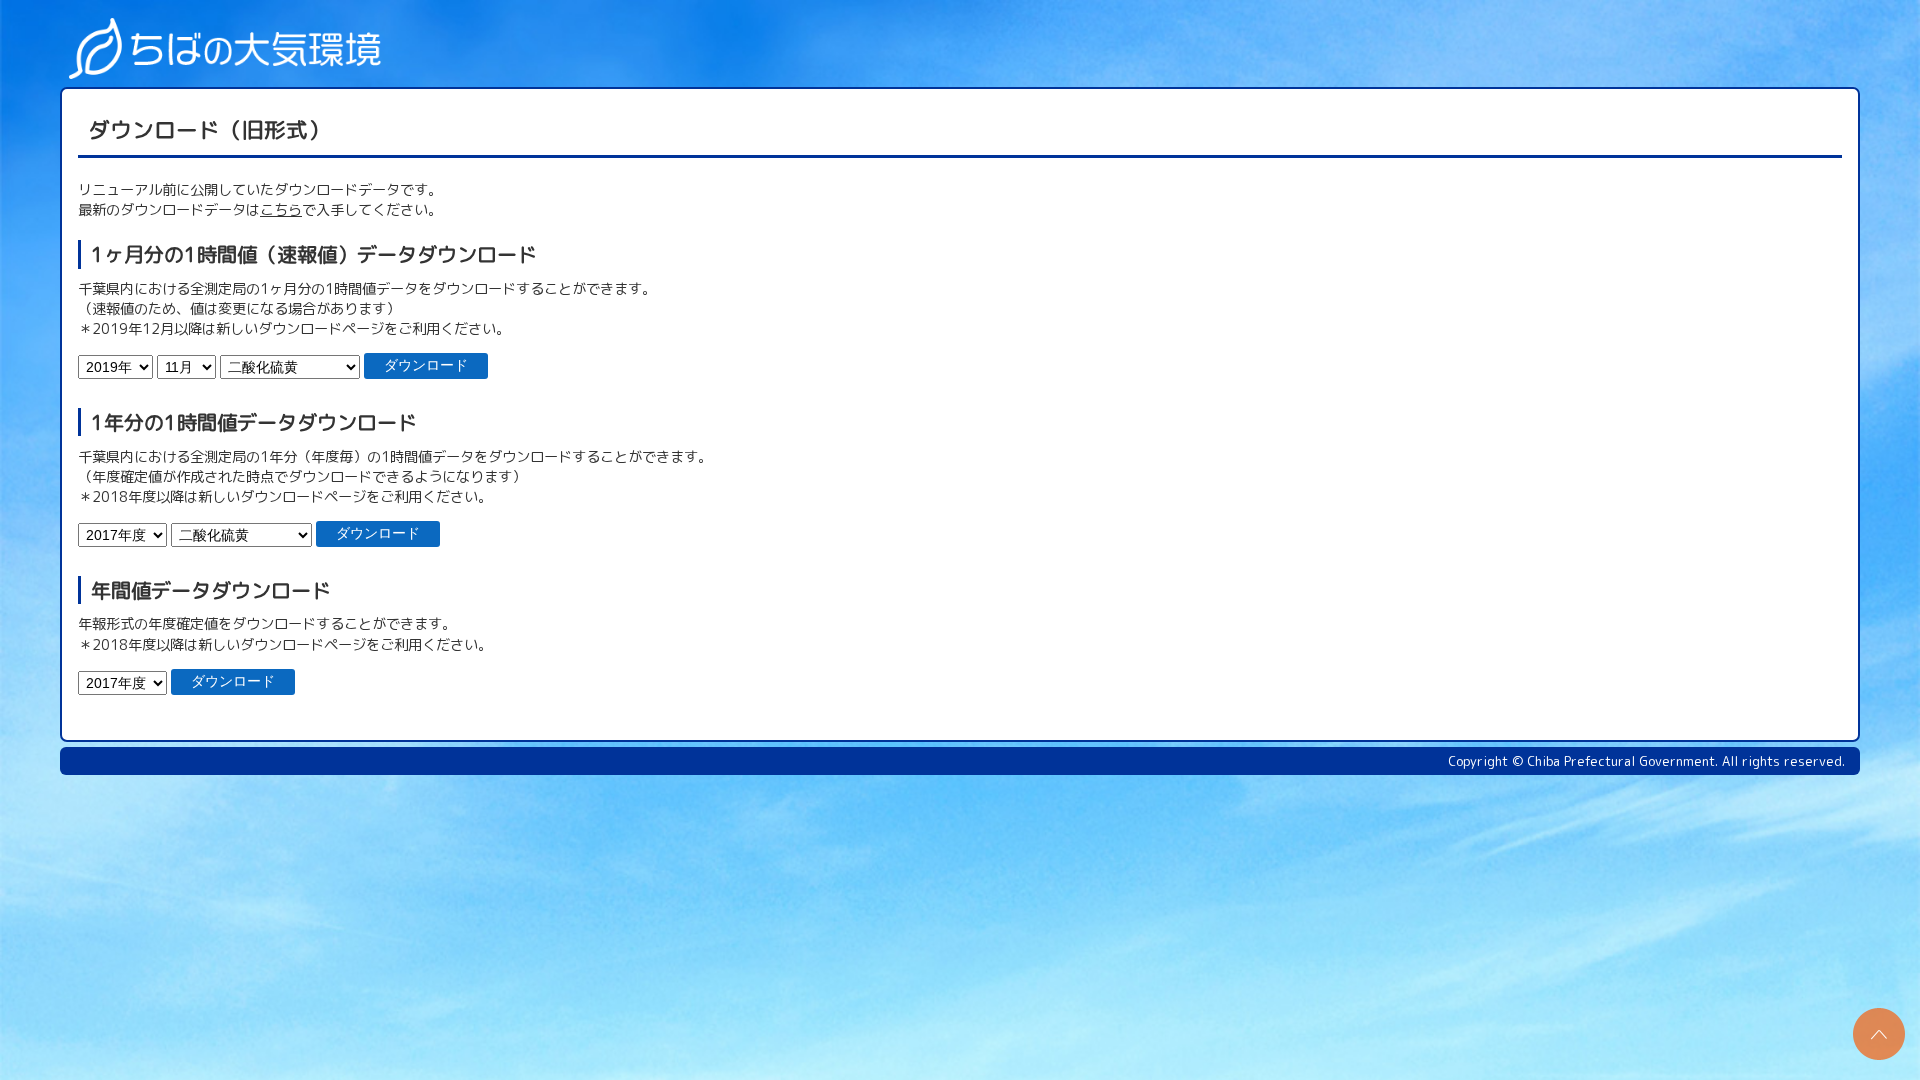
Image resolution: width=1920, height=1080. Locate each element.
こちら (281, 210)
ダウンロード (426, 365)
